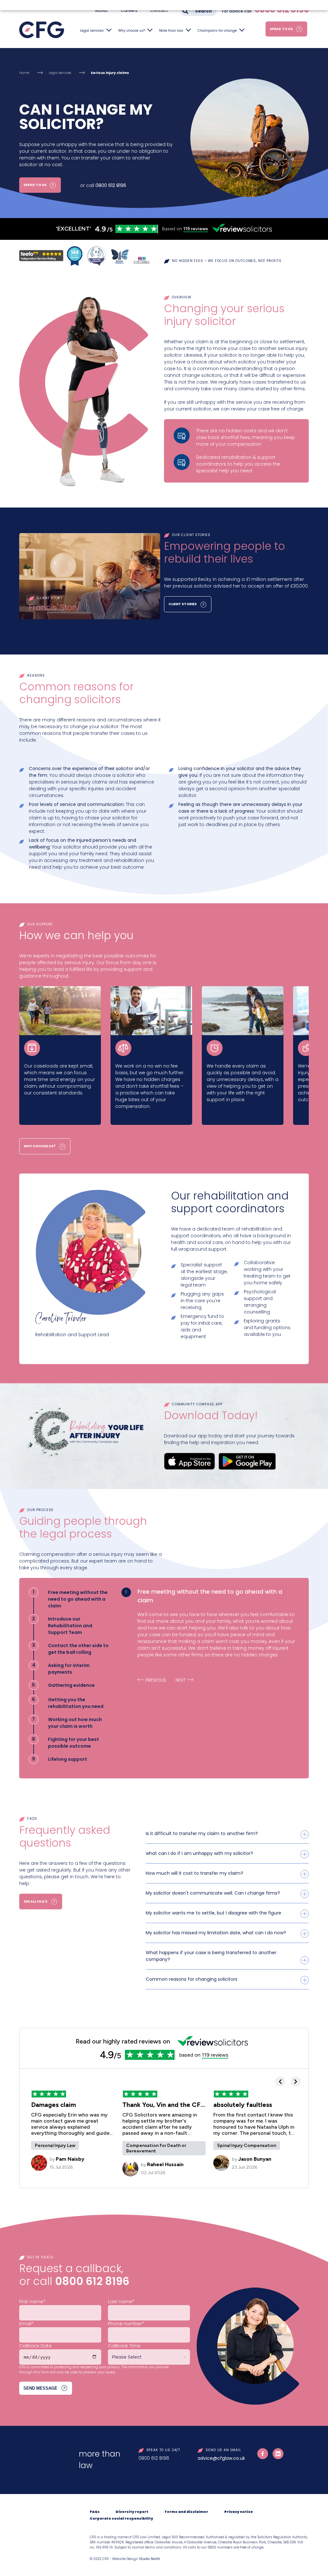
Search (203, 11)
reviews (196, 229)
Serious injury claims (110, 73)
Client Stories (183, 604)
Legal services (92, 31)
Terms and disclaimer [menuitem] (186, 2512)
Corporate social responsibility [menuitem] (121, 2519)
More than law (171, 31)
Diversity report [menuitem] (132, 2512)
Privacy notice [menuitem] (239, 2512)
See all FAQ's (36, 1902)
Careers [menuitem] (129, 10)
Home (24, 73)
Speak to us (281, 29)
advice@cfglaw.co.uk (221, 2458)
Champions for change (217, 31)
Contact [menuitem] (159, 10)
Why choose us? (131, 31)
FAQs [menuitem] (95, 2512)
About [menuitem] (102, 10)
